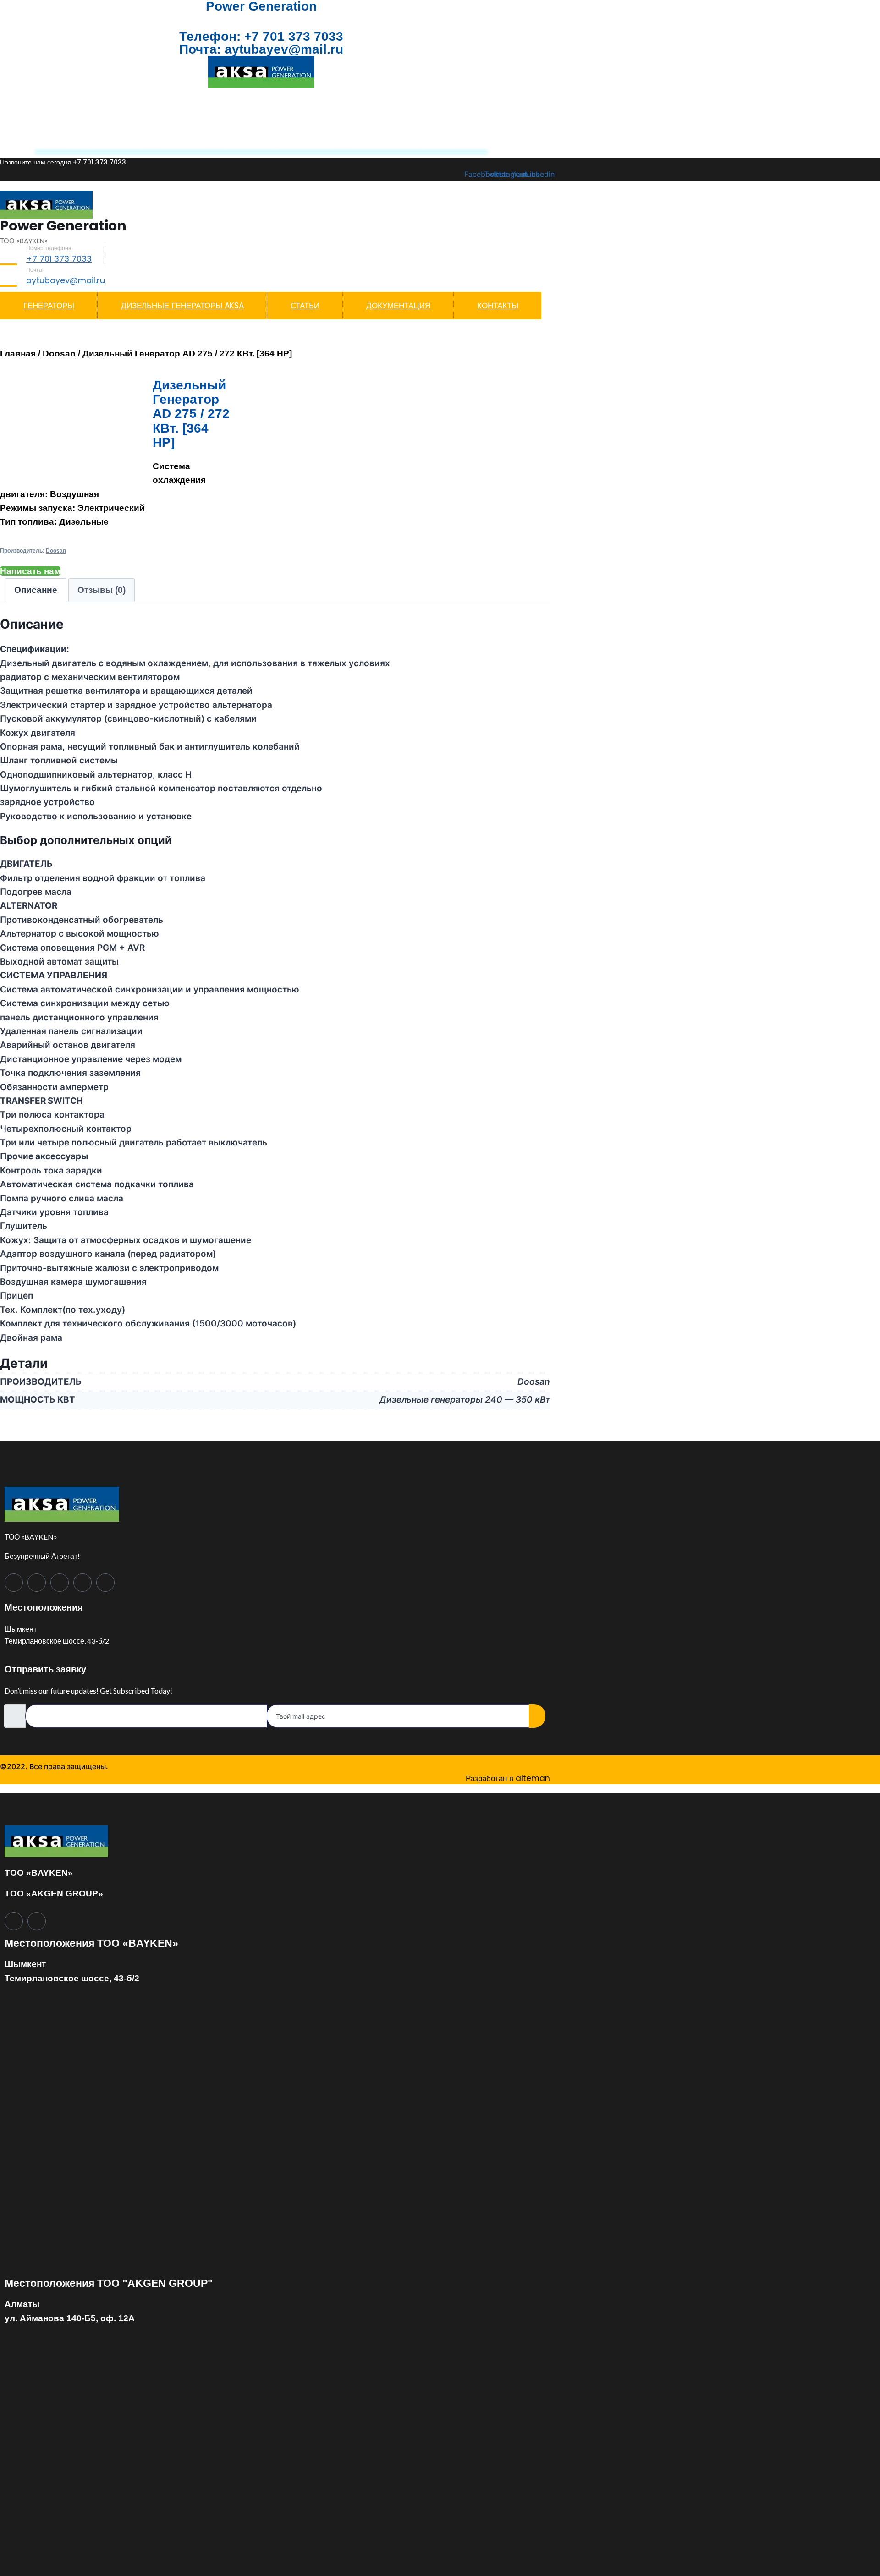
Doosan (59, 354)
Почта (34, 270)
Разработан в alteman (508, 1778)
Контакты (498, 306)
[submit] (537, 1716)
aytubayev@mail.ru (282, 49)
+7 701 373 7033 (294, 36)
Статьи (305, 306)
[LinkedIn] (60, 1583)
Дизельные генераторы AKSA (134, 115)
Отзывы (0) (102, 590)
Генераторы (49, 306)
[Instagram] (105, 1583)
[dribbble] (82, 1583)
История (446, 115)
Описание (36, 590)
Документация (105, 143)
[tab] (36, 590)
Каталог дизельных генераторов (318, 115)
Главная (18, 354)
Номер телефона (49, 248)
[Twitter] (37, 1583)
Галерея (183, 143)
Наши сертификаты (404, 143)
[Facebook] (14, 1583)
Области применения (278, 143)
